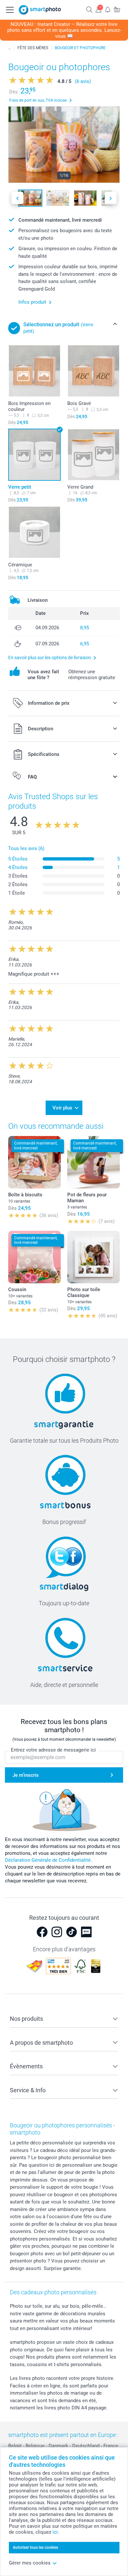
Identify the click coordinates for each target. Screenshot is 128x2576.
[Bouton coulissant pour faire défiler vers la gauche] (17, 198)
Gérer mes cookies (30, 2563)
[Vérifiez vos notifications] (108, 9)
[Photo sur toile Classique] (94, 1257)
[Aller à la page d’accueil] (40, 10)
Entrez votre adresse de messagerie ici (53, 1750)
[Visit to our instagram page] (57, 1932)
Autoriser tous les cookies (35, 2547)
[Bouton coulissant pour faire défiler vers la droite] (111, 198)
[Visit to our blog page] (86, 1932)
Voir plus (62, 1108)
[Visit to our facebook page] (42, 1932)
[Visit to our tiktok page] (72, 1932)
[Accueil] (10, 48)
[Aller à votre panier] (117, 9)
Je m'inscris (26, 1775)
